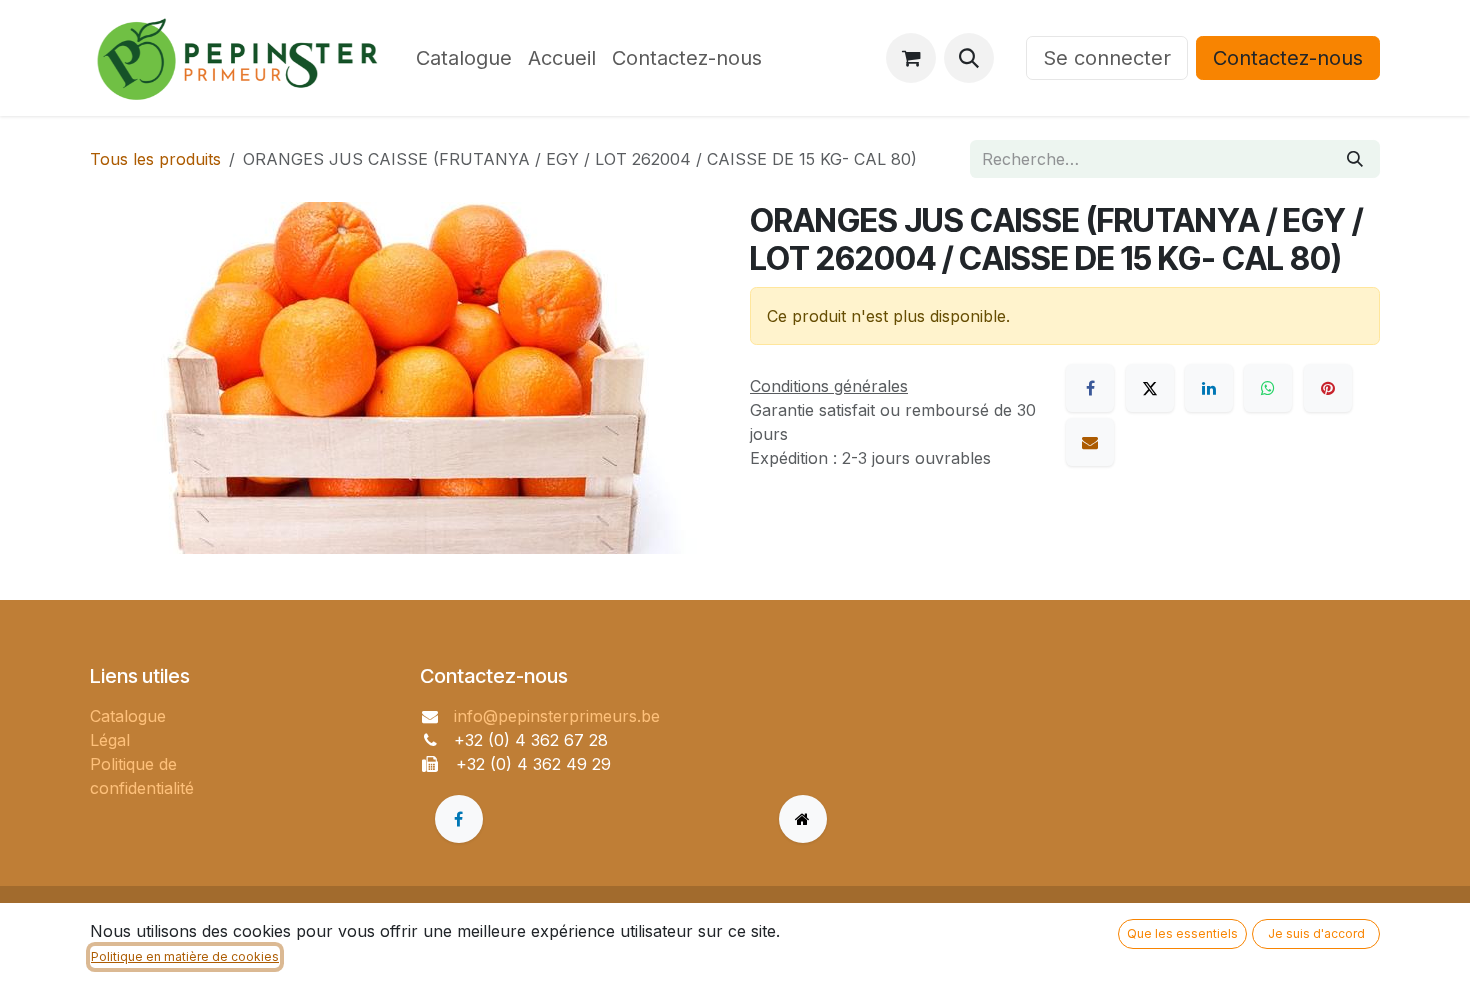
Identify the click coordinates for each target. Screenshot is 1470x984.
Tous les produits (155, 159)
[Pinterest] (1328, 388)
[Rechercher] (1355, 159)
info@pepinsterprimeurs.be (557, 716)
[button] (969, 58)
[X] (1150, 388)
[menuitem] (464, 58)
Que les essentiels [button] (1182, 933)
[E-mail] (1090, 442)
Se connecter (1107, 58)
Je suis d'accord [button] (1316, 933)
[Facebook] (1090, 388)
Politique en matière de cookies (185, 956)
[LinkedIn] (1209, 388)
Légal (110, 740)
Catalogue (128, 716)
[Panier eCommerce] (911, 58)
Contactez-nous (1288, 58)
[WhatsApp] (1268, 388)
